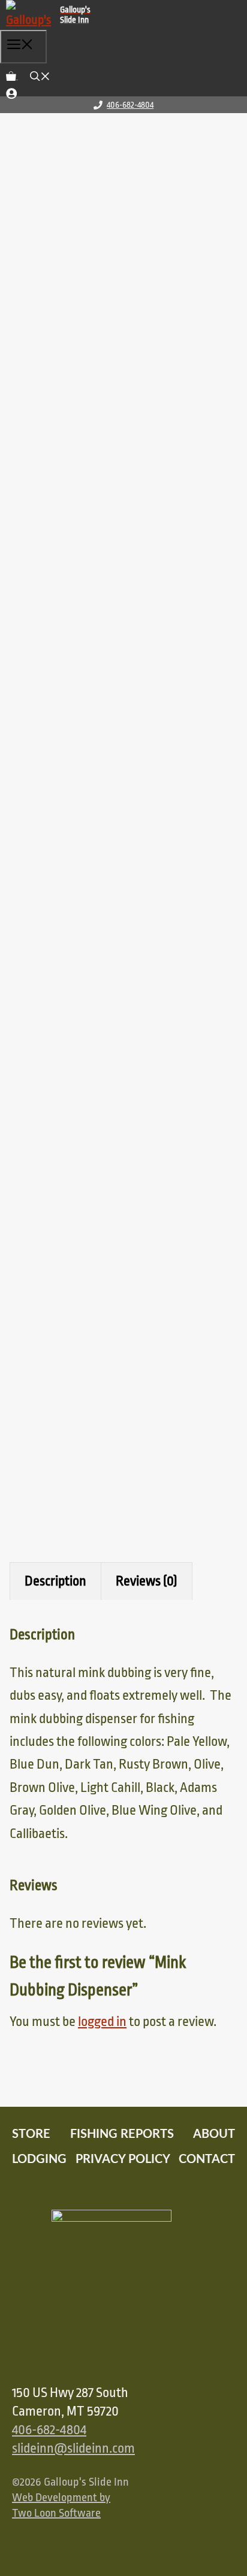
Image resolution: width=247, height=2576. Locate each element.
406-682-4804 (130, 105)
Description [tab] (55, 1581)
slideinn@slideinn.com (73, 2449)
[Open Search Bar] (40, 72)
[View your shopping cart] (12, 72)
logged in (102, 2022)
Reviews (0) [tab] (147, 1581)
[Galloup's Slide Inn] (54, 15)
